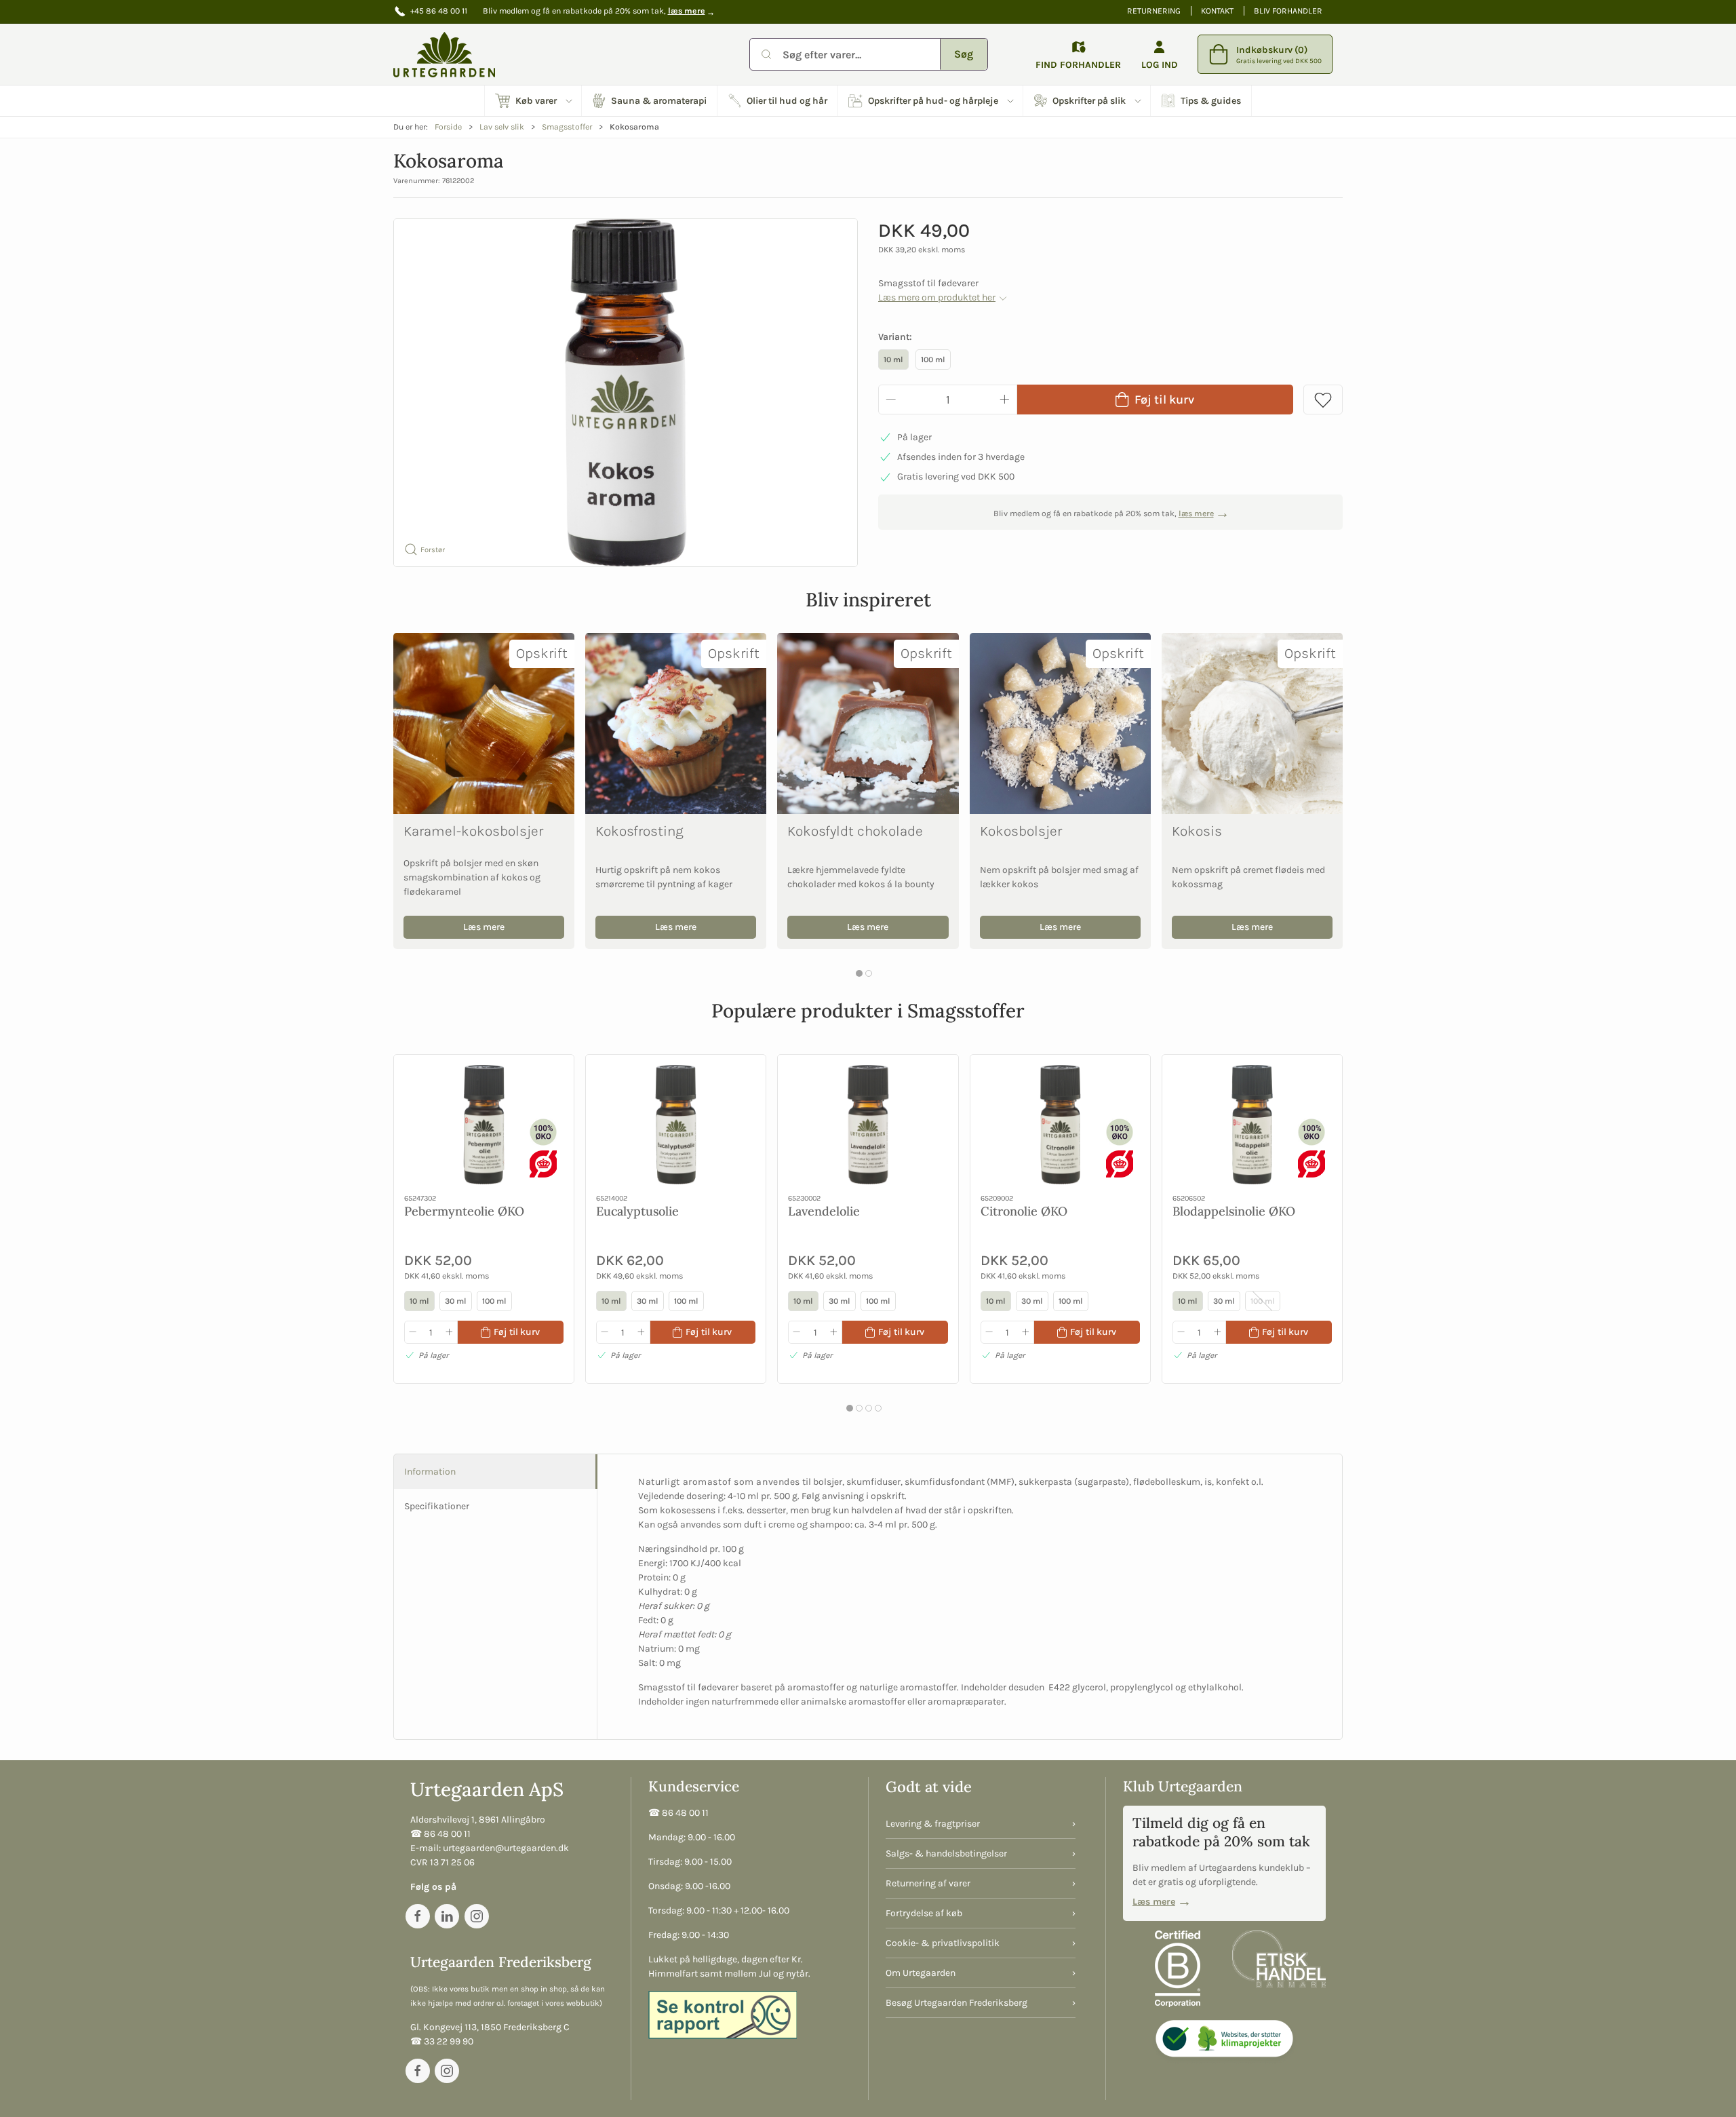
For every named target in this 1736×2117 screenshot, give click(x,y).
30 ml (456, 1301)
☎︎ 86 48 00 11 (440, 1834)
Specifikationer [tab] (437, 1506)
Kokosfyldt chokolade (855, 831)
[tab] (859, 973)
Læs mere (484, 926)
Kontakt (1217, 11)
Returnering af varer (928, 1883)
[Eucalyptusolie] (676, 1125)
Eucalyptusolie (637, 1210)
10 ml (893, 360)
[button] (533, 101)
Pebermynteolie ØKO (464, 1210)
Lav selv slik (502, 127)
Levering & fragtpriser (933, 1824)
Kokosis (1197, 831)
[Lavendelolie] (868, 1125)
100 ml (933, 360)
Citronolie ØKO (1024, 1210)
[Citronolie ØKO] (1060, 1125)
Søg (964, 54)
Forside (448, 127)
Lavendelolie (824, 1210)
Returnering (1154, 11)
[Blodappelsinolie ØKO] (1252, 1125)
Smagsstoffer (567, 127)
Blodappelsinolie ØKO (1234, 1210)
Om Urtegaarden (921, 1973)
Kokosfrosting (639, 831)
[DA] (444, 54)
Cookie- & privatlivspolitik (943, 1943)
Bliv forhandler (1288, 11)
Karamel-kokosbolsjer (473, 831)
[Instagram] (477, 1916)
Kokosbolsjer (1021, 831)
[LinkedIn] (447, 1916)
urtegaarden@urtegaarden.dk (506, 1848)
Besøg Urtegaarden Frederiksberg (956, 2003)
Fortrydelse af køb (924, 1913)
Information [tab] (430, 1472)
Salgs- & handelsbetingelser (946, 1853)
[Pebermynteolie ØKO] (484, 1125)
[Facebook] (418, 1916)
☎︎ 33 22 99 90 (442, 2041)
